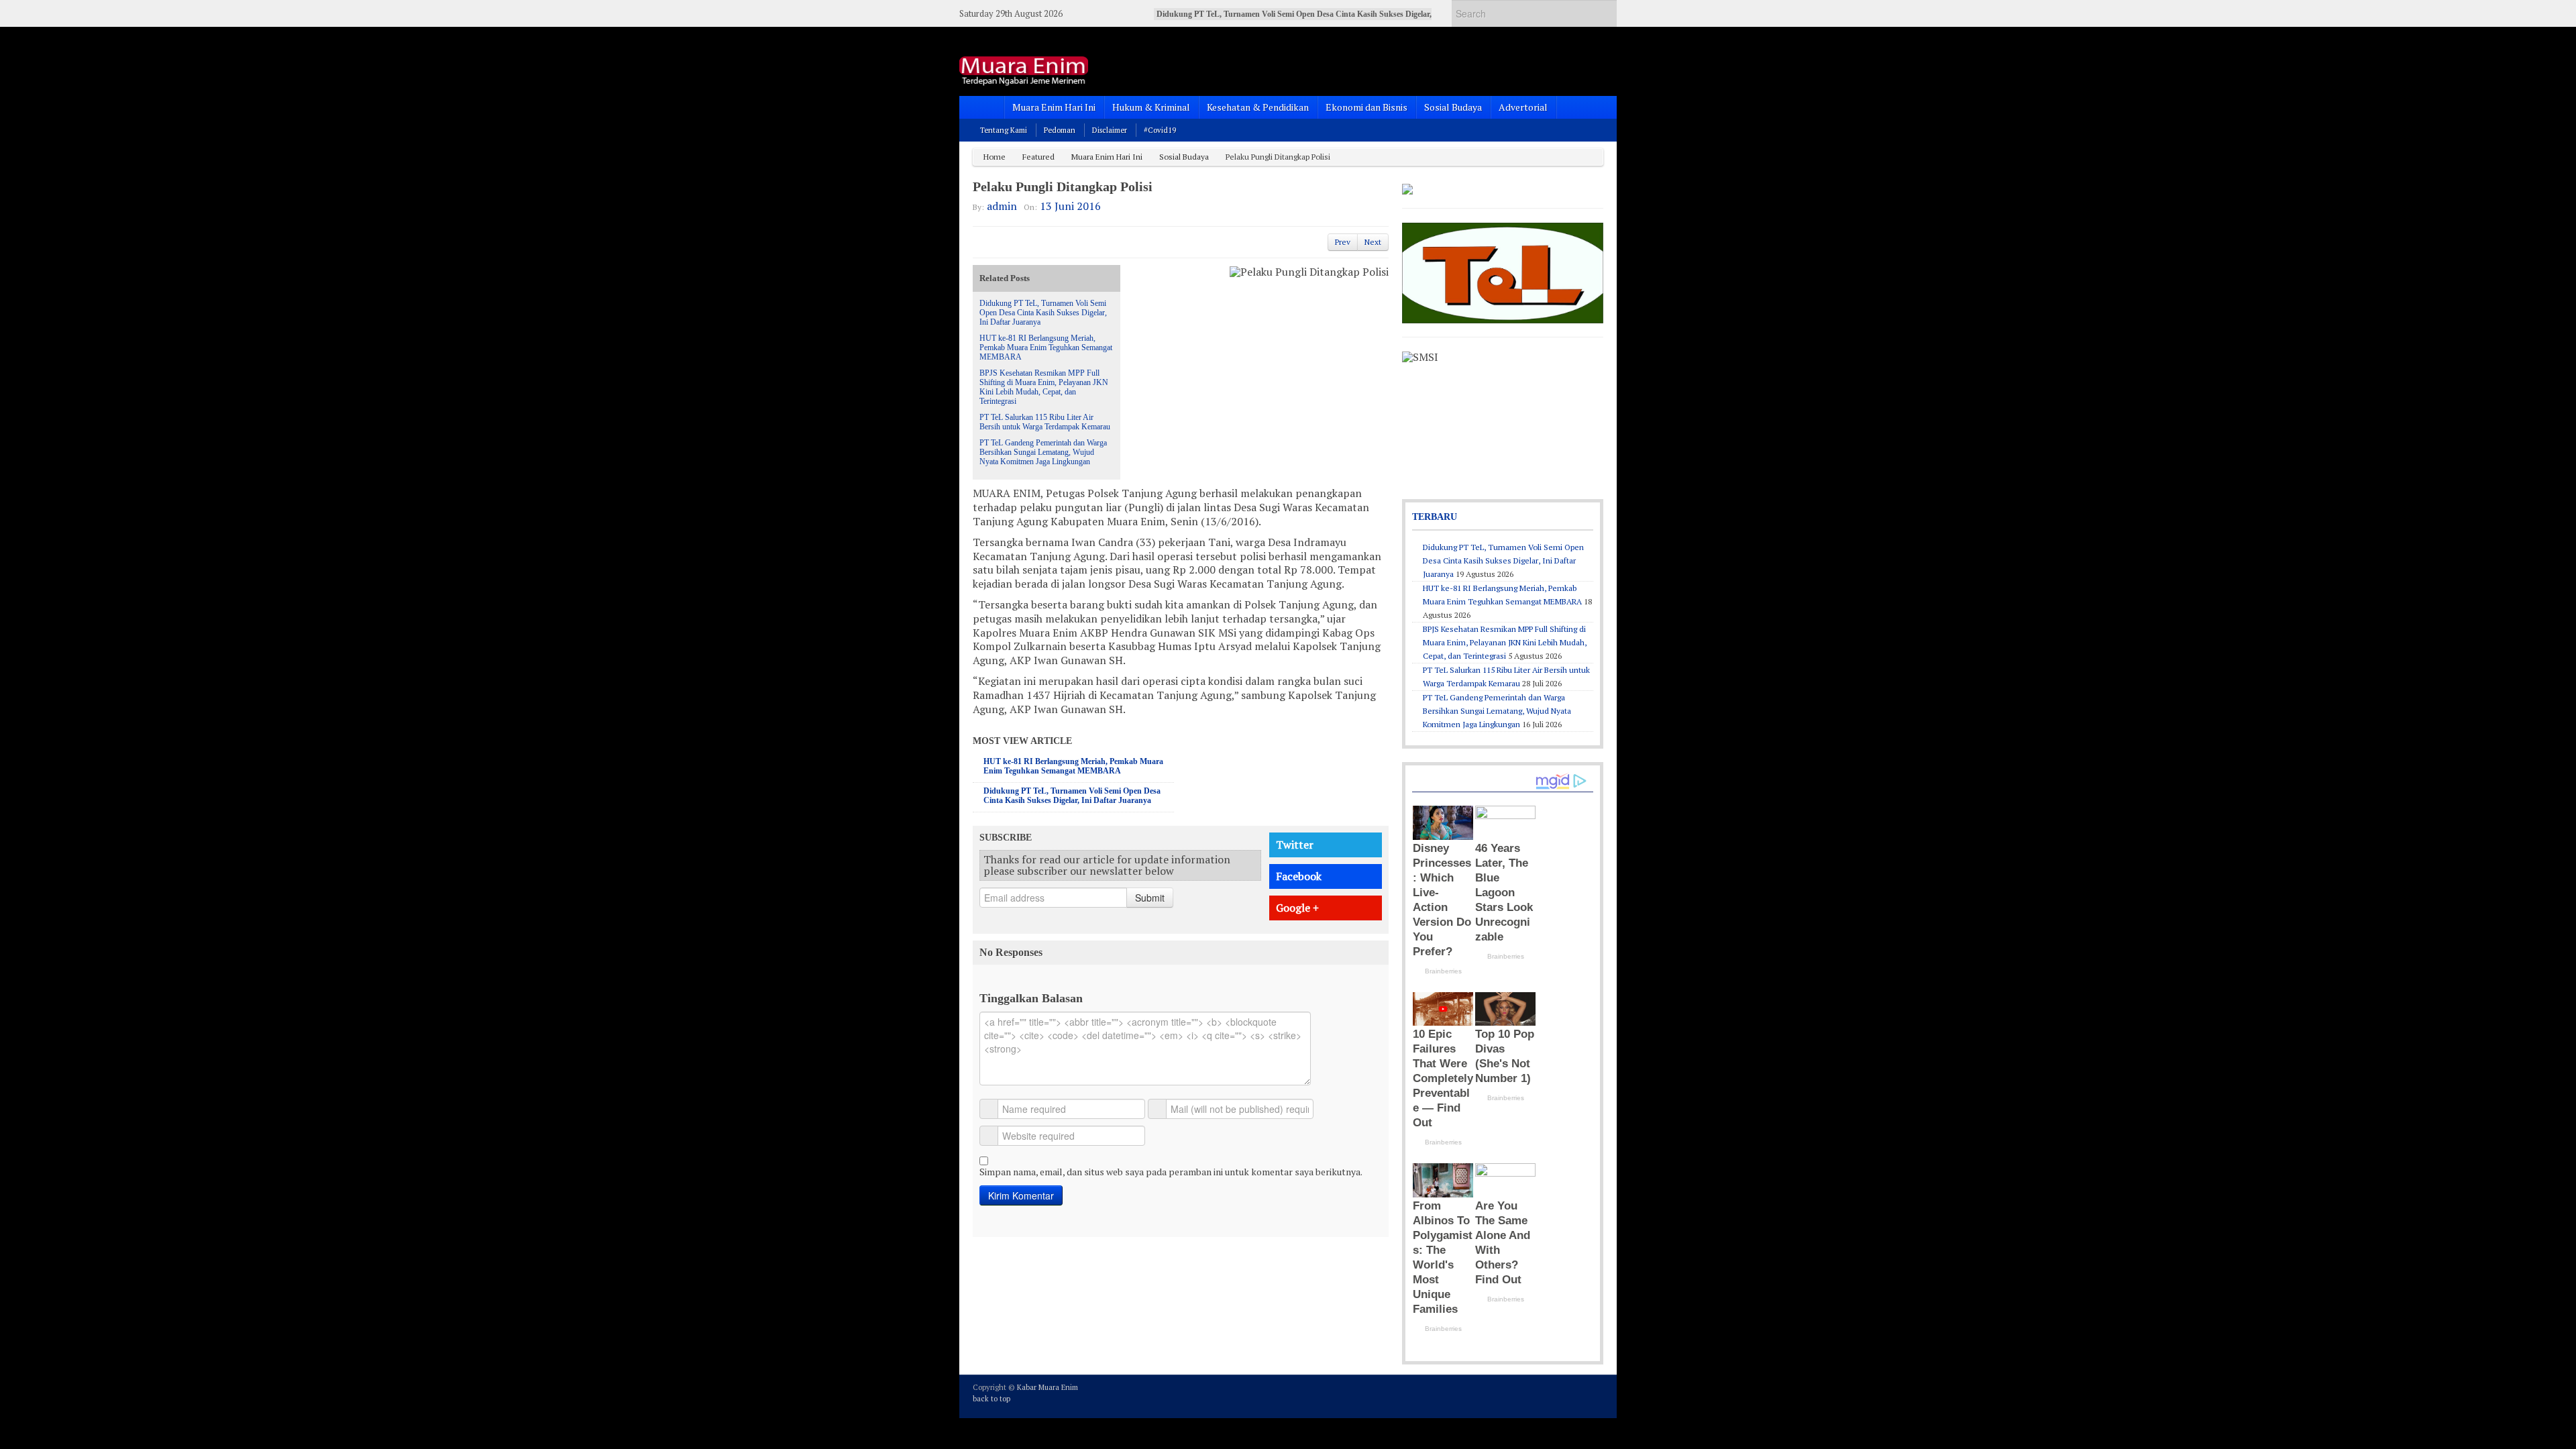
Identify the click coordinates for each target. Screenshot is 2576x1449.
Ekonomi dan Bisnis (1366, 107)
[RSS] (1595, 1395)
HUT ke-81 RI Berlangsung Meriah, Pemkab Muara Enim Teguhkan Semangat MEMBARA (1046, 347)
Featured (1038, 157)
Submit (1150, 898)
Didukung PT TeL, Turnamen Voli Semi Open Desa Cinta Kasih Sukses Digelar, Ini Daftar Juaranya (1043, 313)
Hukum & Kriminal (1151, 107)
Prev (1343, 242)
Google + (1297, 908)
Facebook (1299, 876)
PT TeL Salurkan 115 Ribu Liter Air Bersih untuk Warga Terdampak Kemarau (1045, 422)
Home (995, 157)
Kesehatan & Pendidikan (1258, 107)
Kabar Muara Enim (1048, 1387)
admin (1002, 206)
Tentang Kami (1004, 130)
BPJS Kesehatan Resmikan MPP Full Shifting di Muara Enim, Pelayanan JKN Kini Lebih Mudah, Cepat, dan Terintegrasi (1044, 387)
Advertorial (1523, 107)
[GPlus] (1577, 1395)
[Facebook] (1559, 1395)
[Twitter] (1541, 1395)
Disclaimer (1110, 130)
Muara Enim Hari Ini (1054, 107)
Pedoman (1060, 130)
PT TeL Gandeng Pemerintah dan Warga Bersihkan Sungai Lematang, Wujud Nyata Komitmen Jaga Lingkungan (1043, 452)
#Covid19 (1160, 130)
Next (1373, 242)
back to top (991, 1399)
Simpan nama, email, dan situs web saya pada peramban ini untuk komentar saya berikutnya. (1171, 1172)
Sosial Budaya (1453, 107)
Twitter (1295, 845)
